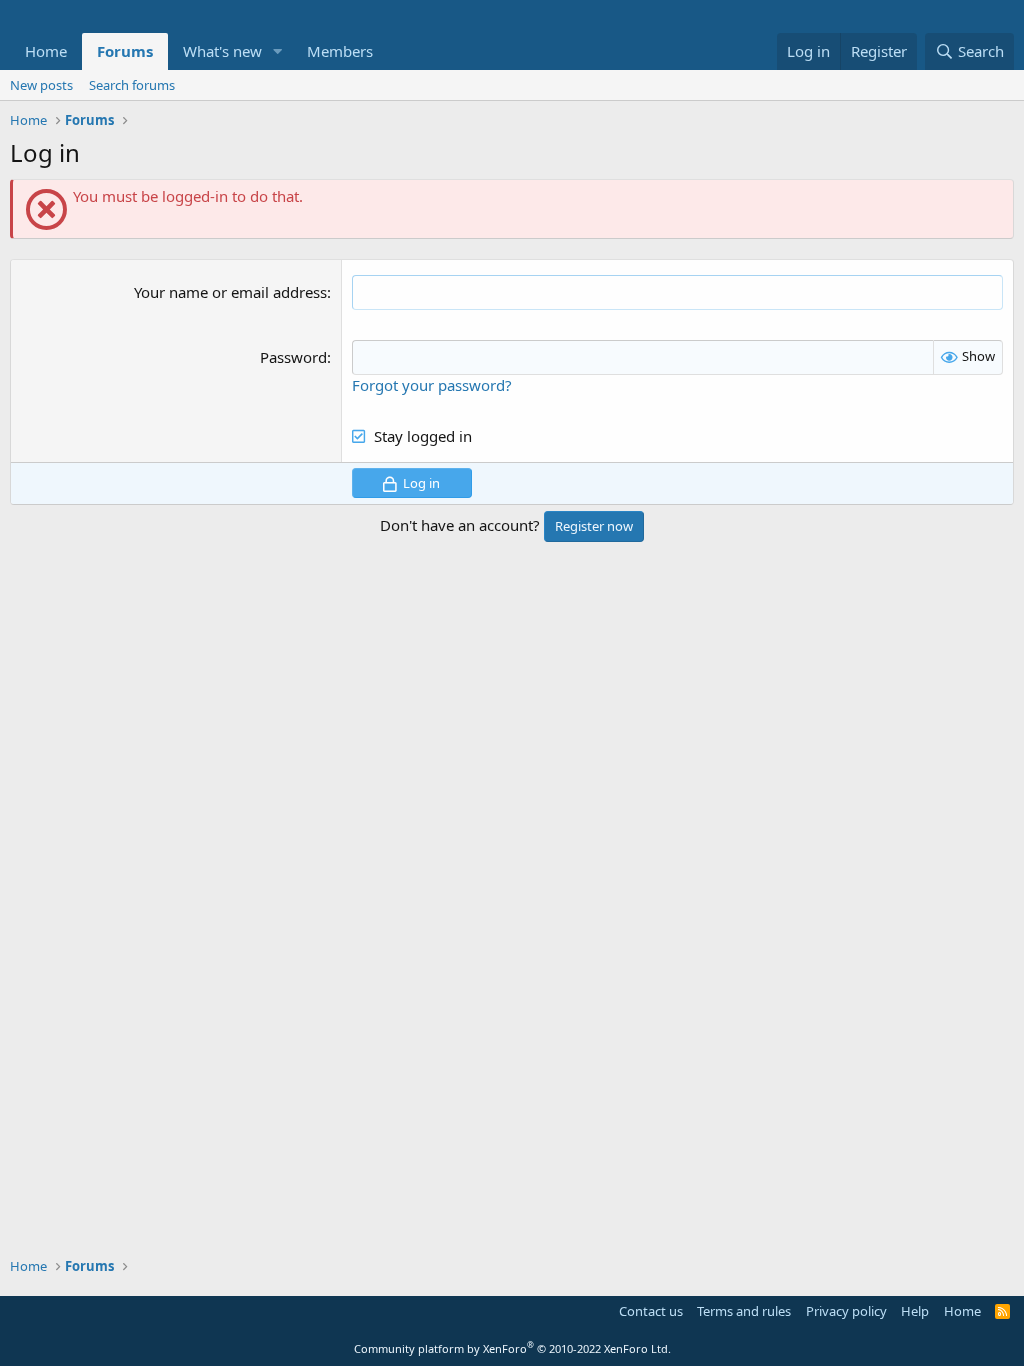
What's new (222, 51)
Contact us (651, 1311)
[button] (278, 51)
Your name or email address (230, 292)
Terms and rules (744, 1311)
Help (915, 1311)
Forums (125, 51)
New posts (41, 85)
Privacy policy (846, 1311)
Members (340, 51)
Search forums (132, 85)
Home (46, 51)
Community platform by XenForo (512, 1348)
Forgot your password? (432, 385)
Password (293, 357)
